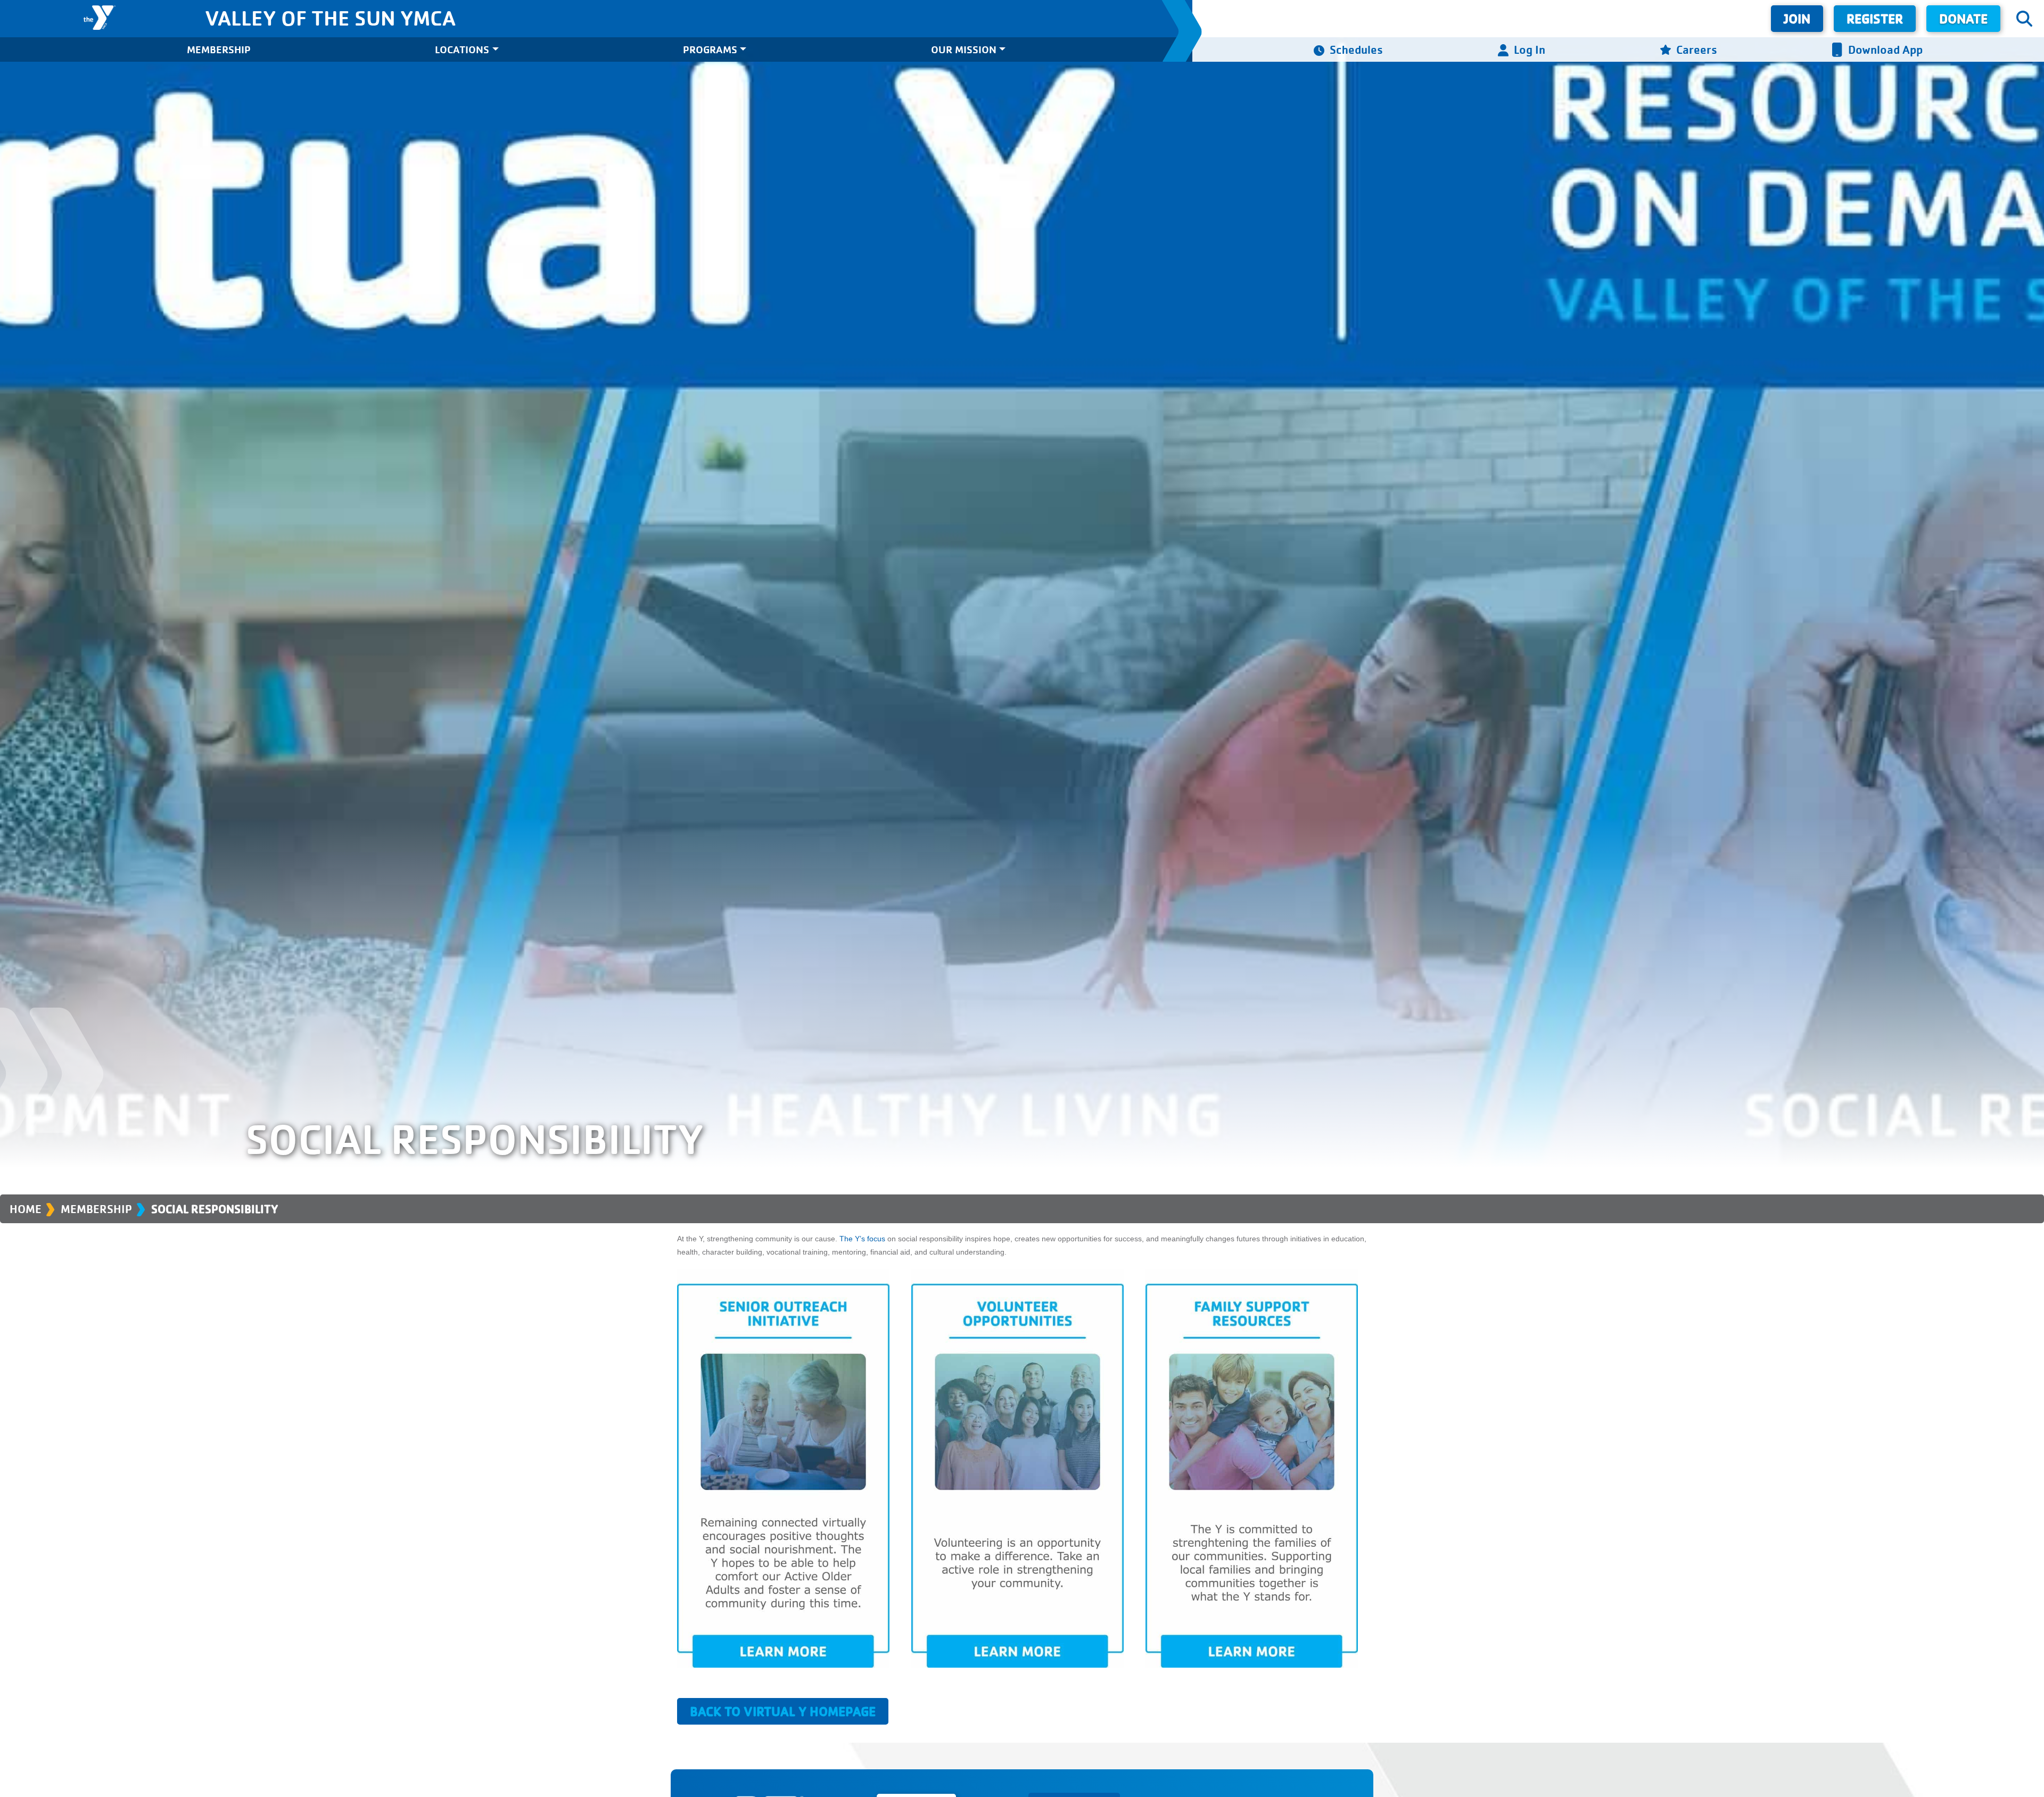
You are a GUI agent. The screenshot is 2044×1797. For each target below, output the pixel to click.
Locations (462, 49)
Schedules (1356, 49)
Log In (1530, 49)
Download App (1885, 49)
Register (1875, 18)
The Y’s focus (862, 1239)
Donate (1963, 18)
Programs (710, 49)
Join (1797, 18)
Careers (1697, 49)
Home (26, 1209)
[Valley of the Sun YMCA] (99, 18)
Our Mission (964, 49)
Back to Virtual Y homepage (783, 1711)
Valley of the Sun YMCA (330, 18)
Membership (219, 49)
